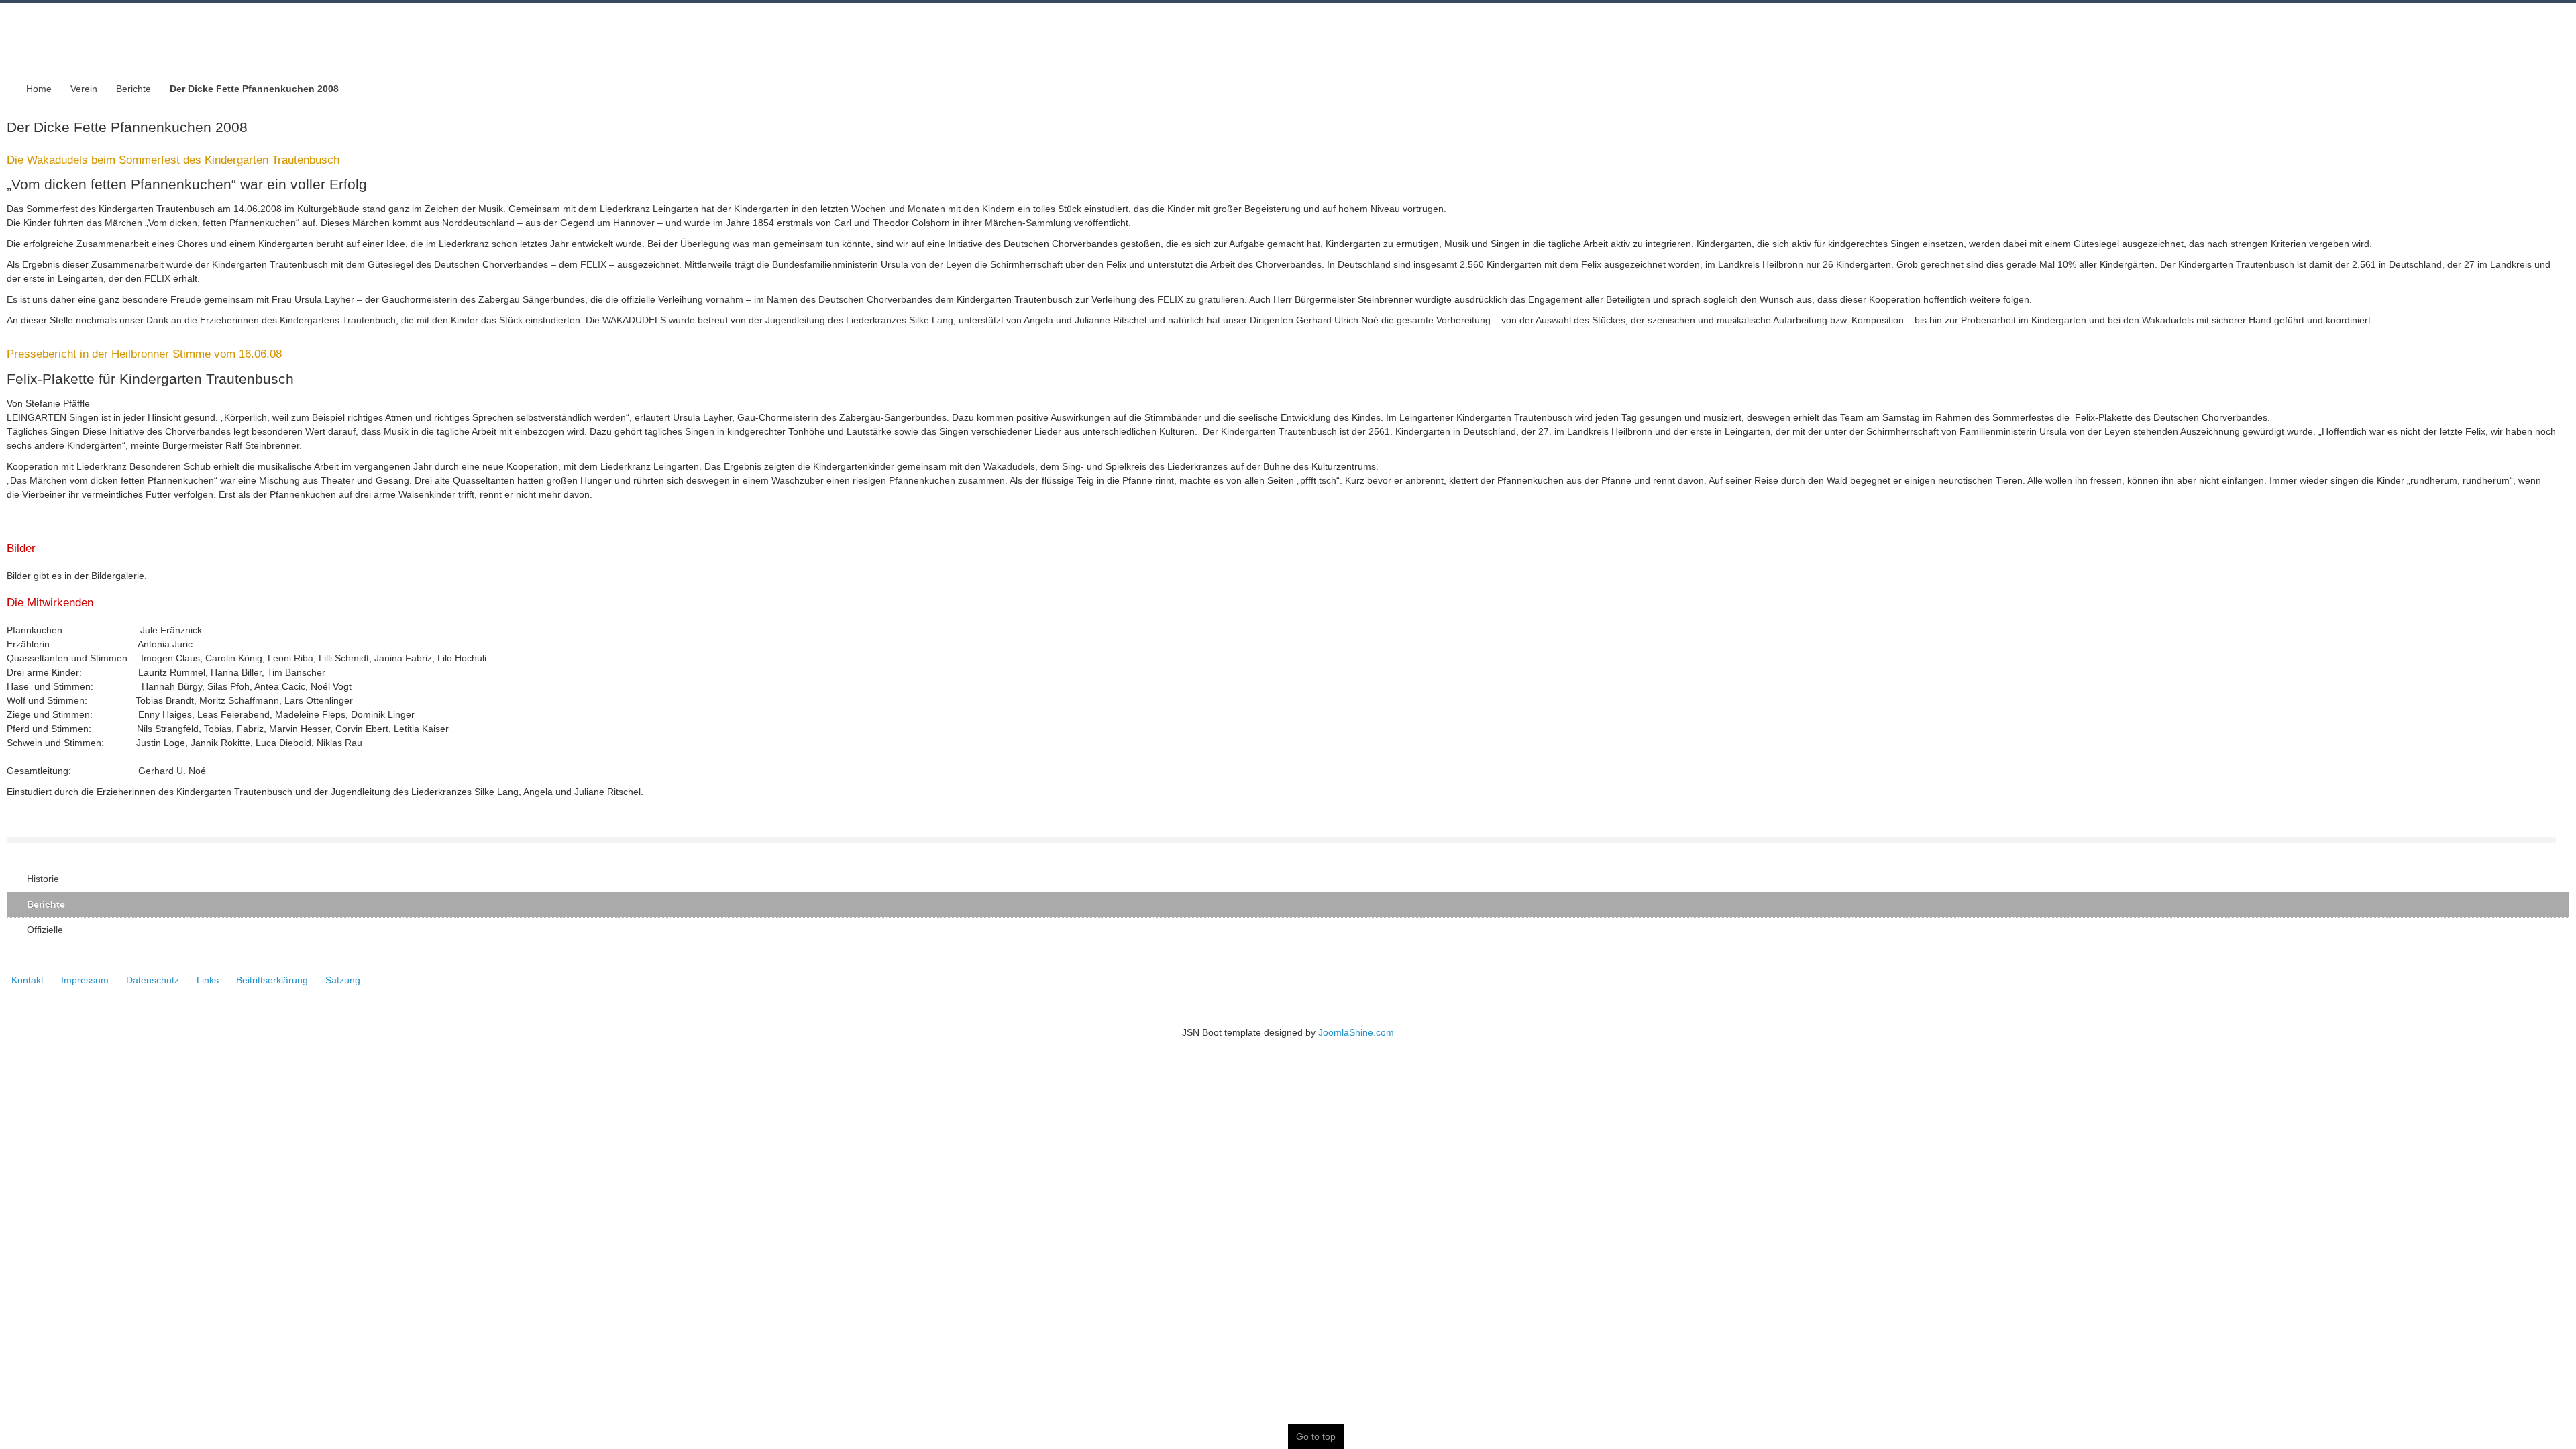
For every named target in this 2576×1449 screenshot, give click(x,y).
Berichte (133, 89)
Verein (84, 89)
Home (39, 89)
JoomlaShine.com (1356, 1032)
